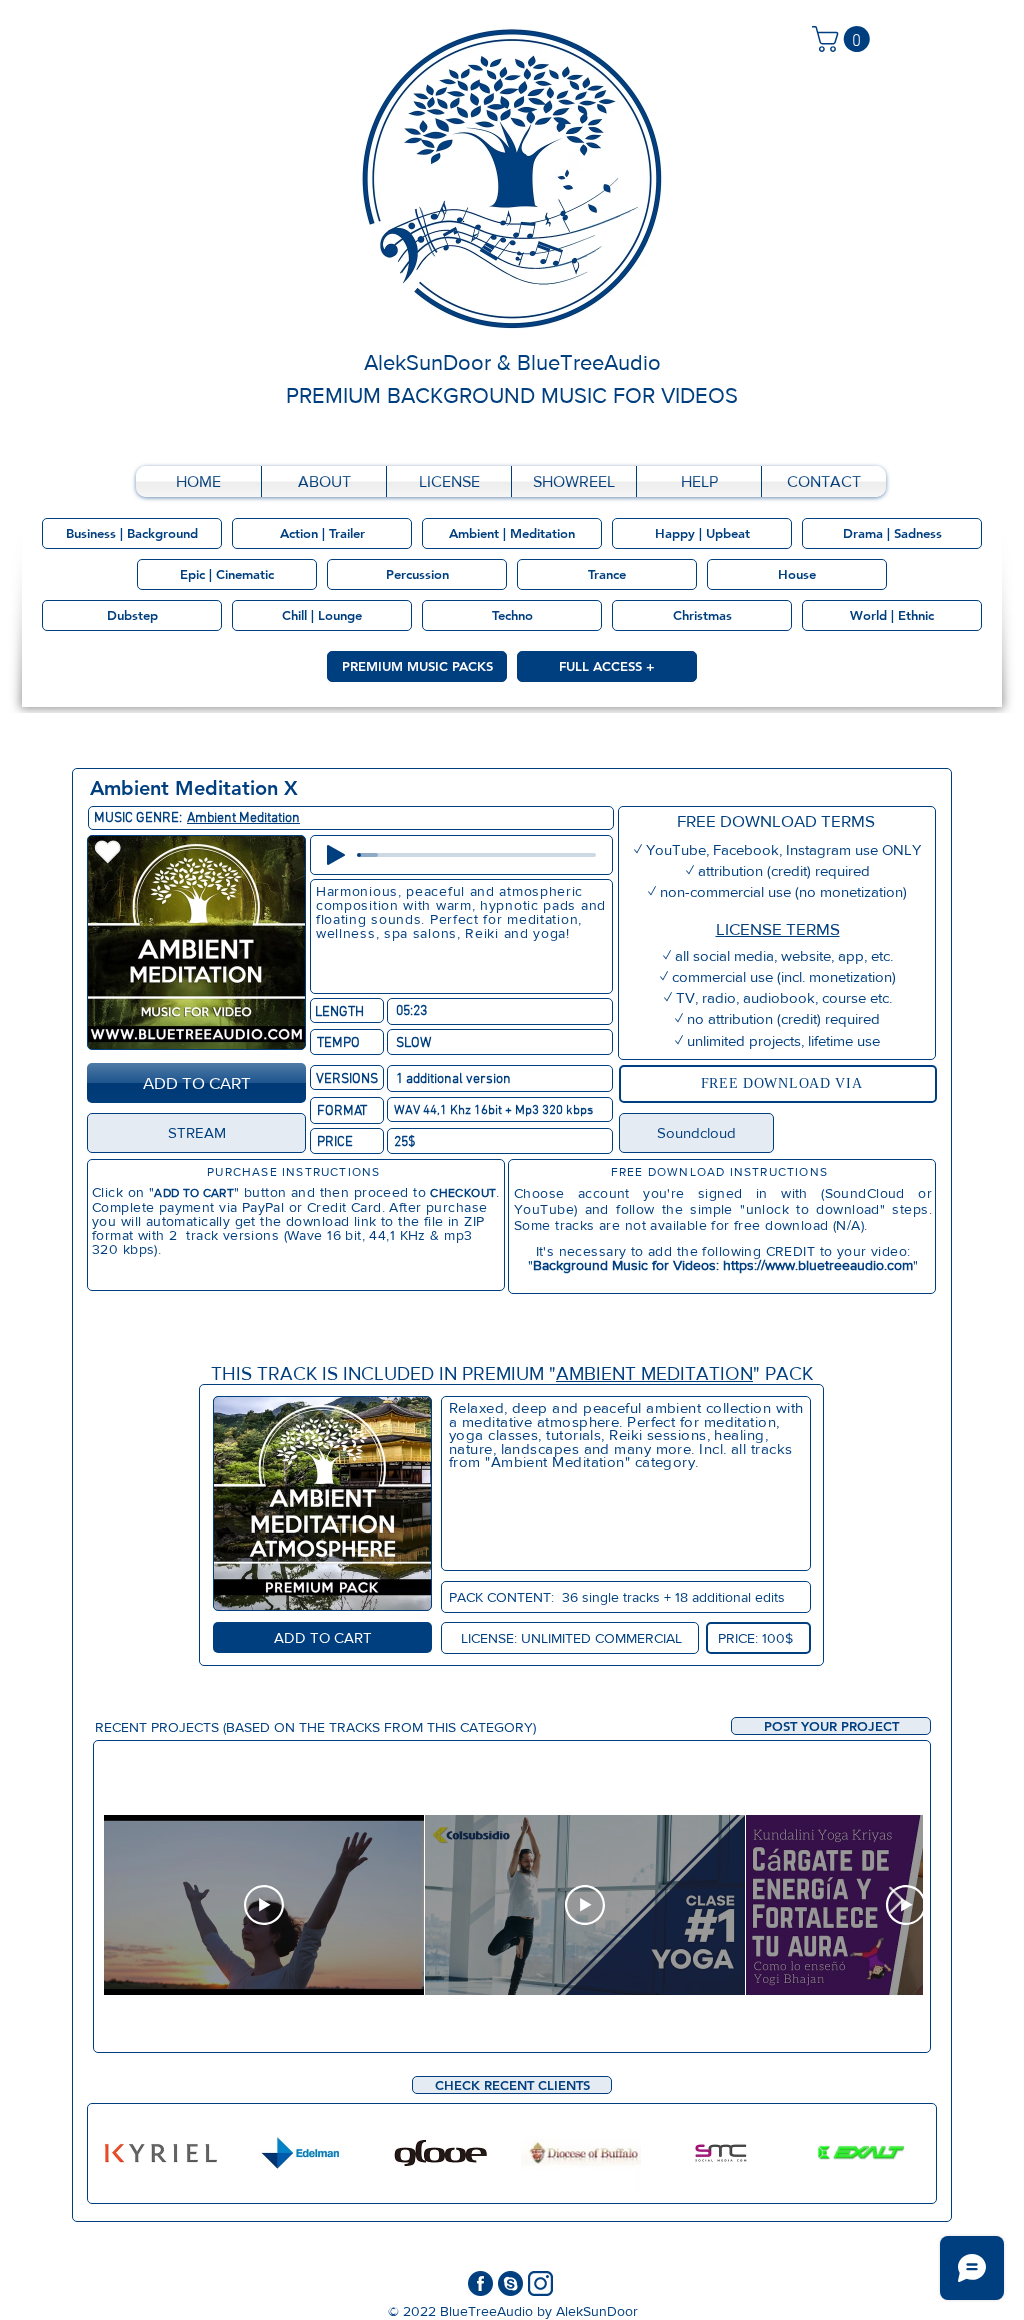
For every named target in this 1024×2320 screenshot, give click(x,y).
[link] (844, 39)
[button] (831, 1726)
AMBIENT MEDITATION (654, 1373)
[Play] (336, 855)
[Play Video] (264, 1905)
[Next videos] (895, 1901)
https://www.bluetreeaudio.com (818, 1265)
